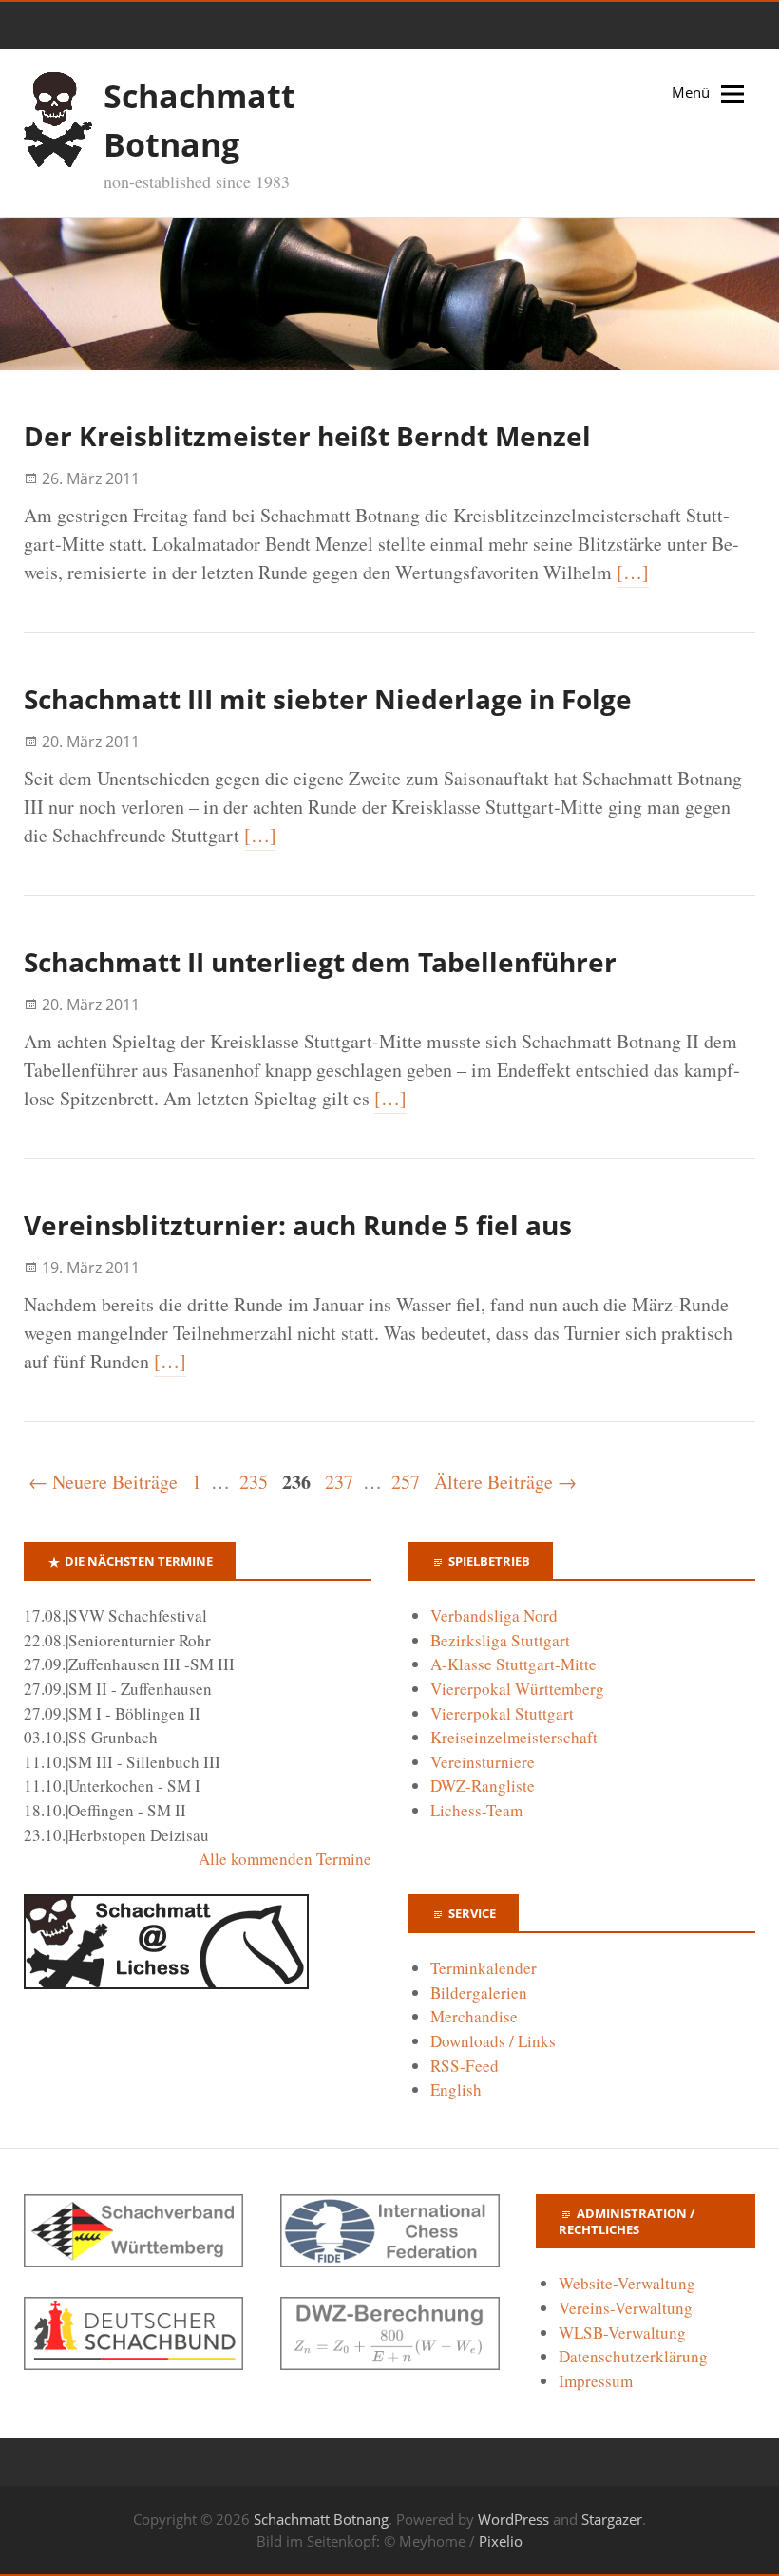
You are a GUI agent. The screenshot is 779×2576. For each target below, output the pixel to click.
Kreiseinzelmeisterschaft (514, 1737)
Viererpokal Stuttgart (502, 1713)
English (456, 2089)
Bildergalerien (479, 1993)
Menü (691, 92)
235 (254, 1482)
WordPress (513, 2519)
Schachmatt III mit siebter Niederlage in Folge (328, 699)
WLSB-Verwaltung (622, 2332)
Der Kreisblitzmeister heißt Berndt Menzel (307, 436)
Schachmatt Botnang (321, 2519)
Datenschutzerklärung (633, 2356)
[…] (633, 572)
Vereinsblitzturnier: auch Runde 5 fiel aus (298, 1225)
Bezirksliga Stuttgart (500, 1640)
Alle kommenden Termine (285, 1859)
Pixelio (501, 2541)
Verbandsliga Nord (494, 1616)
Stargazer (612, 2519)
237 (339, 1482)
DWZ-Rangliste (483, 1786)
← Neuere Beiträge (103, 1482)
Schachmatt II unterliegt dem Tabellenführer (320, 962)
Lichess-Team (476, 1810)
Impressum (596, 2381)
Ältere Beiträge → (505, 1482)
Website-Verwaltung (627, 2283)
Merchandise (474, 2016)
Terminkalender (484, 1968)
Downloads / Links (493, 2041)
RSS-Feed (465, 2066)
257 (406, 1482)
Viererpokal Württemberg (517, 1689)
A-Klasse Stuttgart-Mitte (513, 1664)
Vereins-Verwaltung (626, 2308)
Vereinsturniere (483, 1762)
